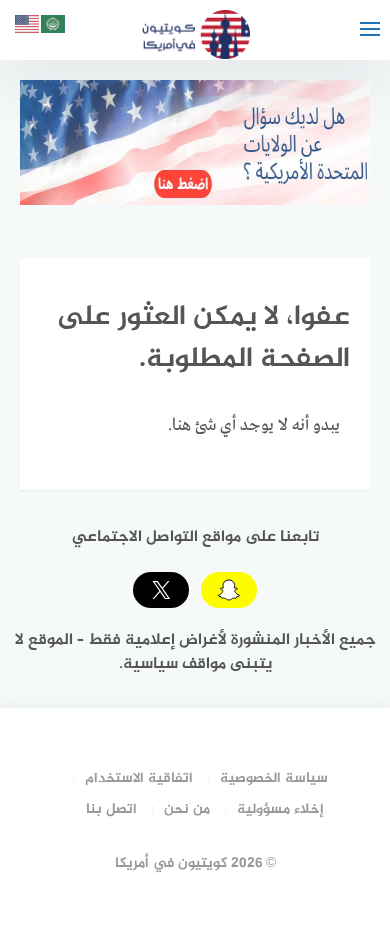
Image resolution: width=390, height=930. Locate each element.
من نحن (187, 809)
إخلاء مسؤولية (280, 809)
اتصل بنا (111, 809)
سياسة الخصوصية (274, 778)
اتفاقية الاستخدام (139, 778)
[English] (28, 27)
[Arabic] (54, 27)
